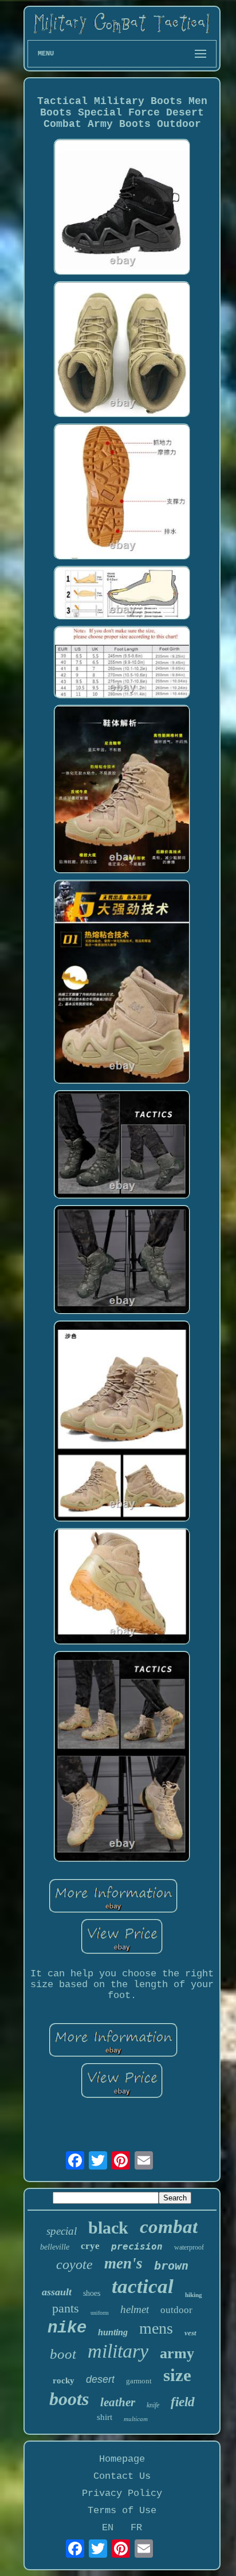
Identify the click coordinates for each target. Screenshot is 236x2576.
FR (136, 2528)
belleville (55, 2247)
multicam (136, 2419)
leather (118, 2402)
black (108, 2228)
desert (100, 2379)
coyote (74, 2264)
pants (66, 2308)
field (183, 2402)
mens (156, 2328)
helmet (135, 2309)
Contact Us (122, 2476)
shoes (92, 2293)
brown (171, 2266)
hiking (194, 2295)
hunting (113, 2332)
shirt (105, 2417)
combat (169, 2227)
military (118, 2351)
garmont (139, 2381)
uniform (100, 2313)
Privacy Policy (122, 2493)
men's (123, 2263)
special (62, 2231)
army (177, 2353)
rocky (64, 2380)
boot (63, 2354)
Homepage (122, 2459)
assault (57, 2292)
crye (90, 2246)
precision (137, 2246)
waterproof (189, 2247)
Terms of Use (122, 2511)
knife (153, 2405)
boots (69, 2399)
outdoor (176, 2310)
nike (67, 2328)
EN (108, 2528)
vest (190, 2333)
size (177, 2375)
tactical (143, 2286)
